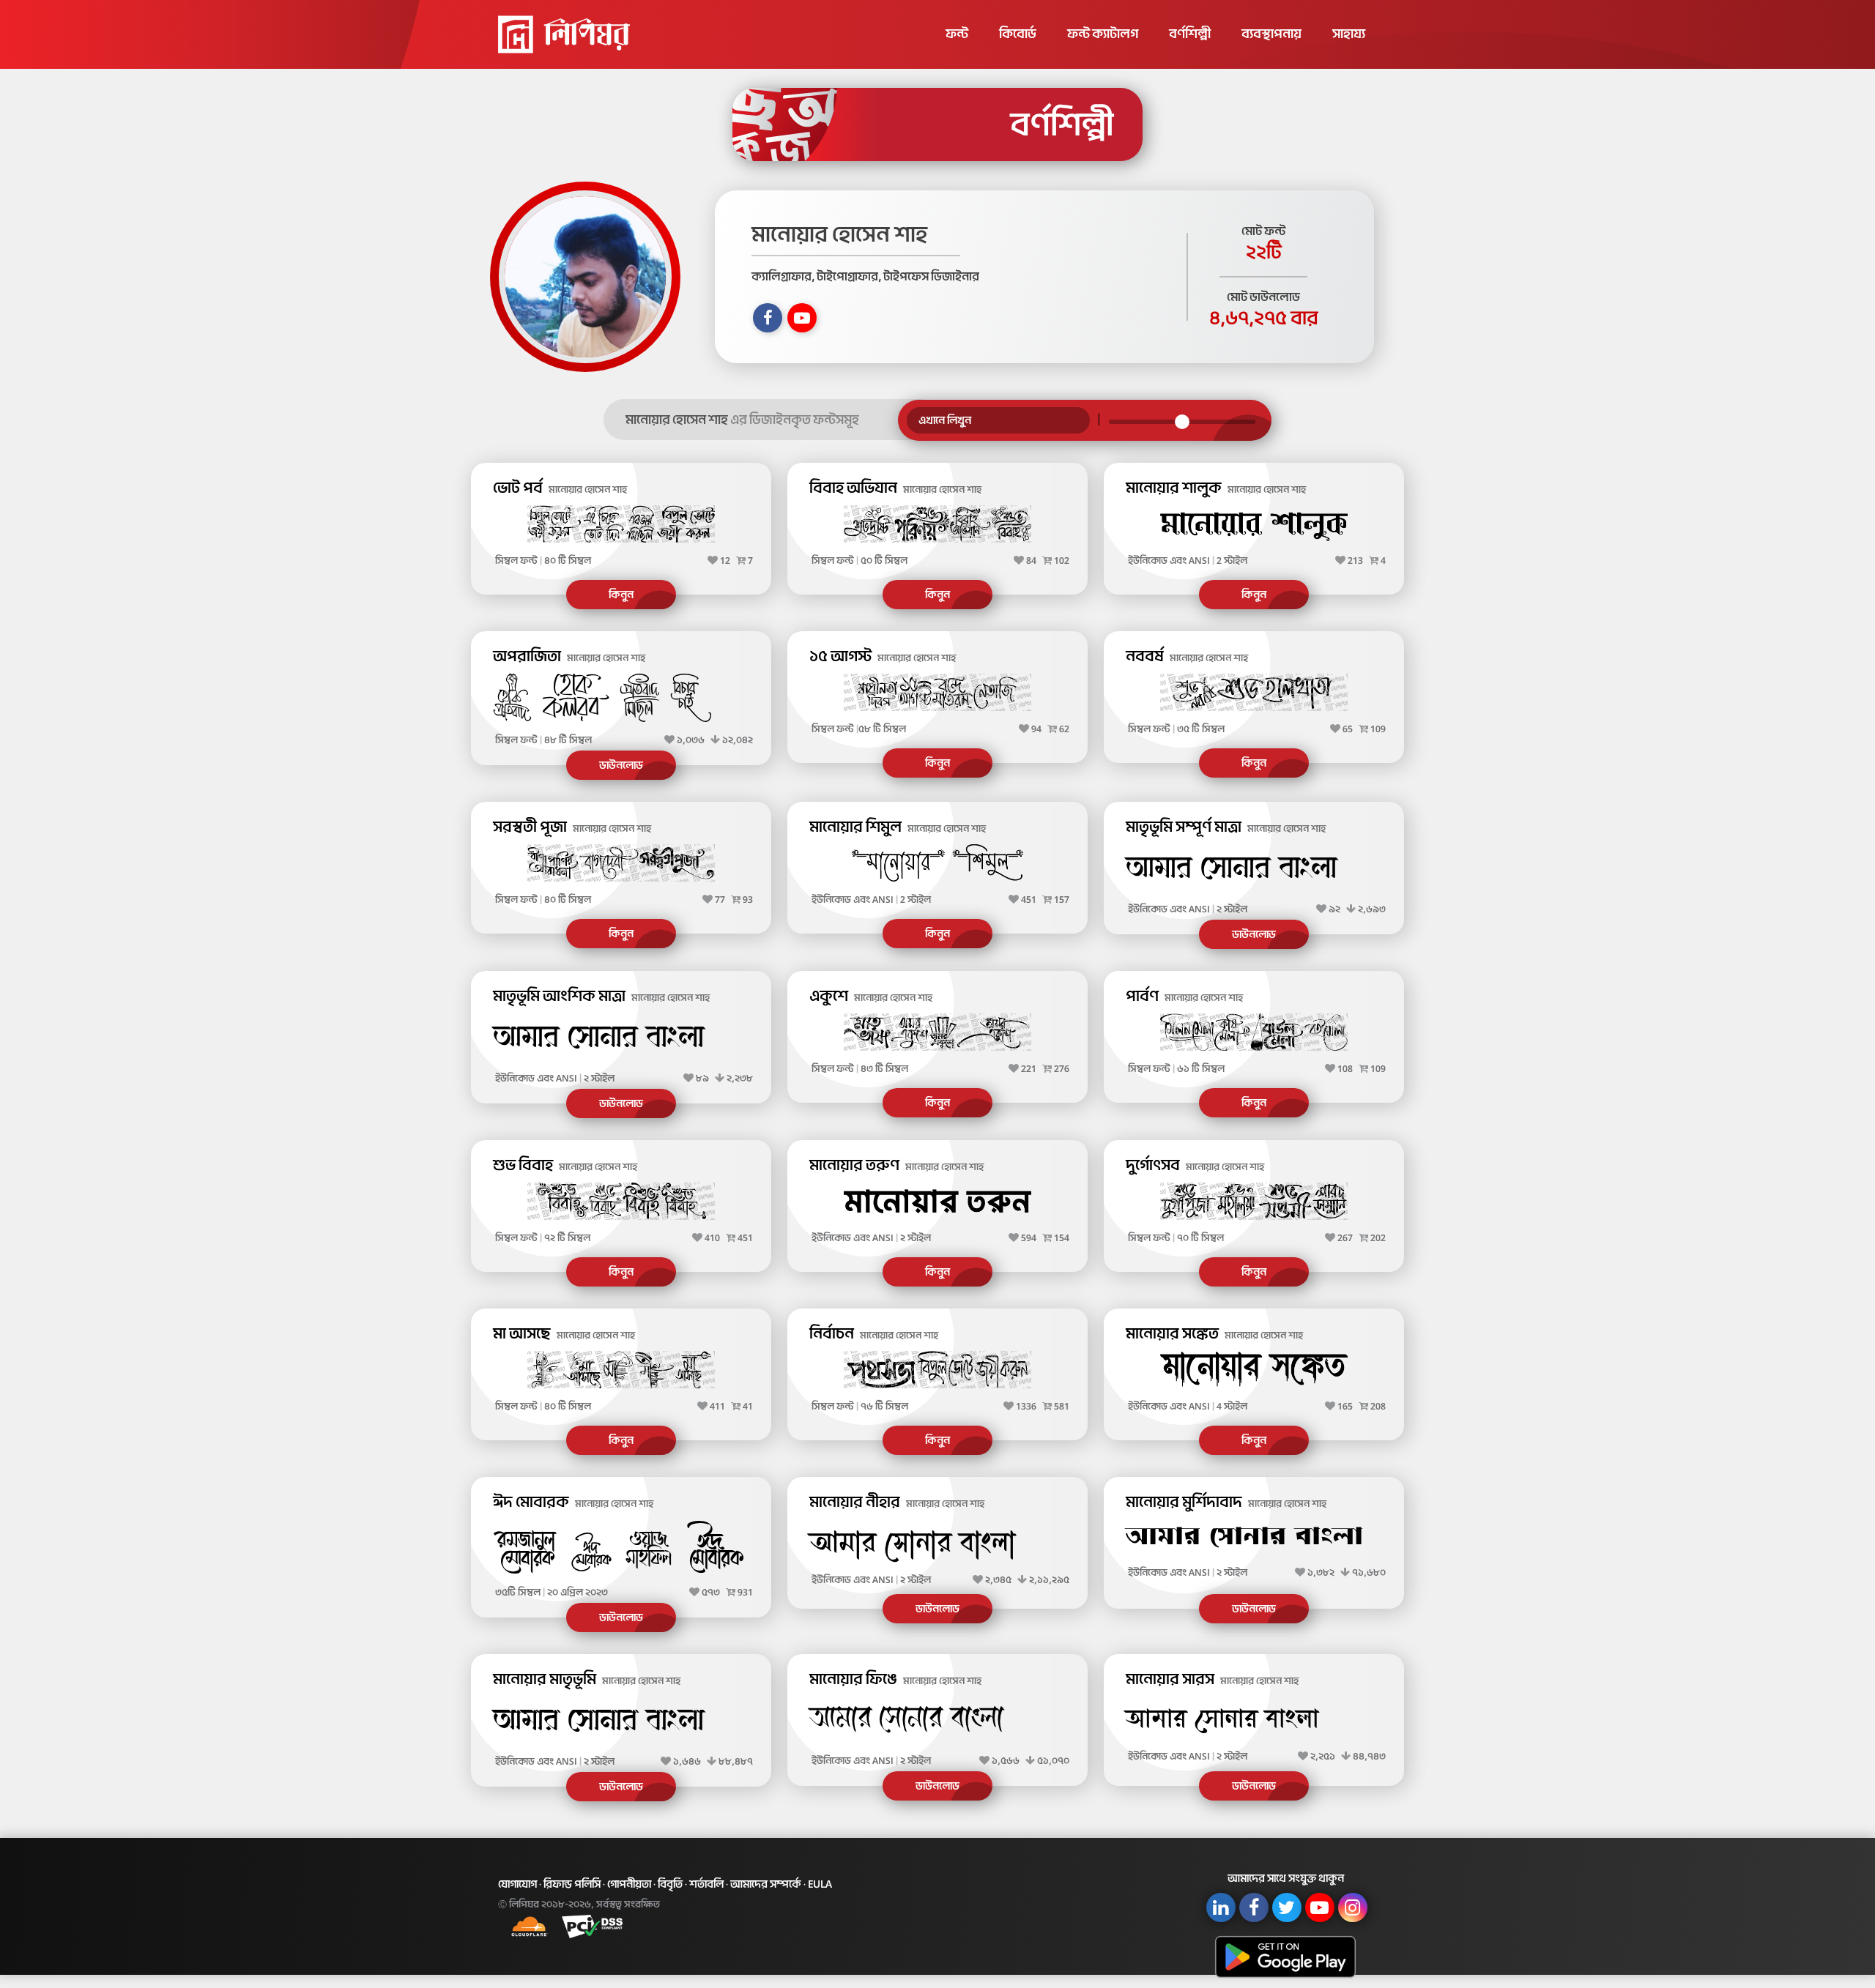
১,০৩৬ (691, 740)
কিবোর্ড (1018, 34)
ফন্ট (957, 34)
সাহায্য (1349, 34)
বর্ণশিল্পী (1190, 34)
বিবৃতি (670, 1884)
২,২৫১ (1323, 1756)
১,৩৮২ (1321, 1572)
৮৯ (702, 1078)
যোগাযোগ (517, 1884)
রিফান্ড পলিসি (572, 1884)
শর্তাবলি (706, 1884)
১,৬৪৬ (687, 1761)
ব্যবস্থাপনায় (1271, 34)
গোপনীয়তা (629, 1884)
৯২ (1334, 909)
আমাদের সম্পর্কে (766, 1884)
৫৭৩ (711, 1592)
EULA (820, 1884)
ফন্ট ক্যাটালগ (1103, 34)
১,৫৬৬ (1006, 1761)
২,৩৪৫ (998, 1580)
